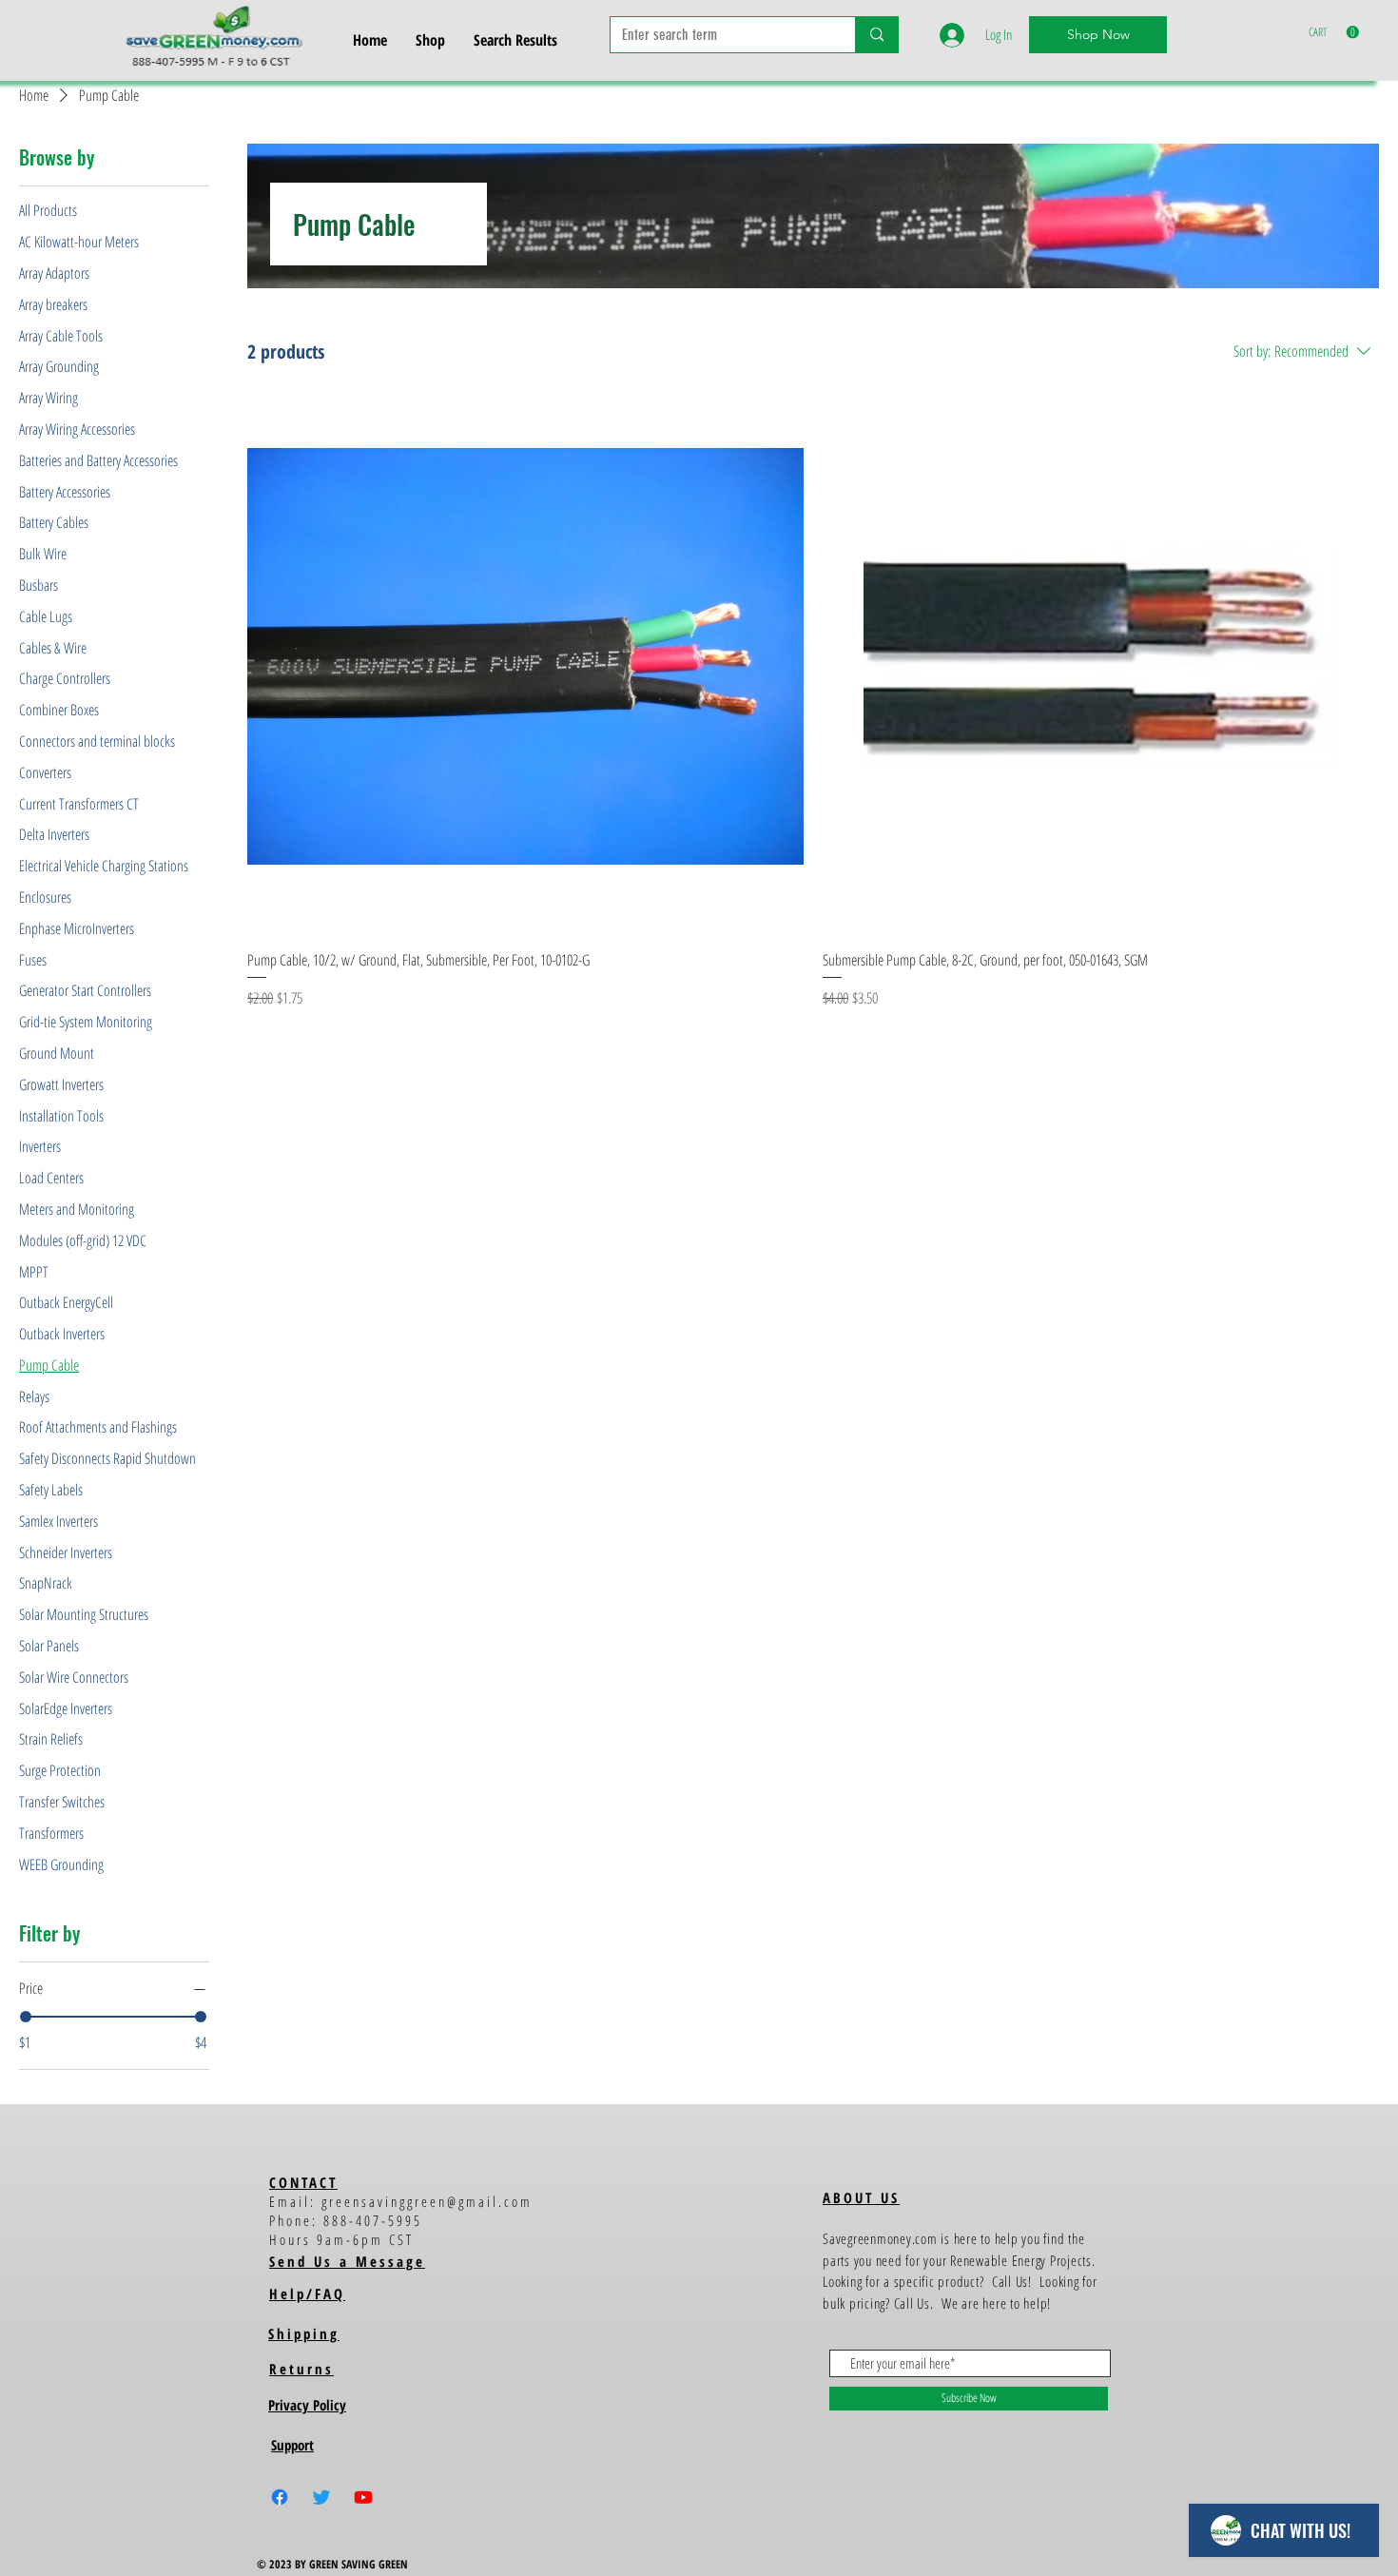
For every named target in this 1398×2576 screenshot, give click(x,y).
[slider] (26, 2017)
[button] (1334, 32)
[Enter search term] (876, 35)
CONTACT (303, 2182)
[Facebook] (280, 2497)
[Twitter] (321, 2497)
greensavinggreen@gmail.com (427, 2201)
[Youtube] (363, 2497)
